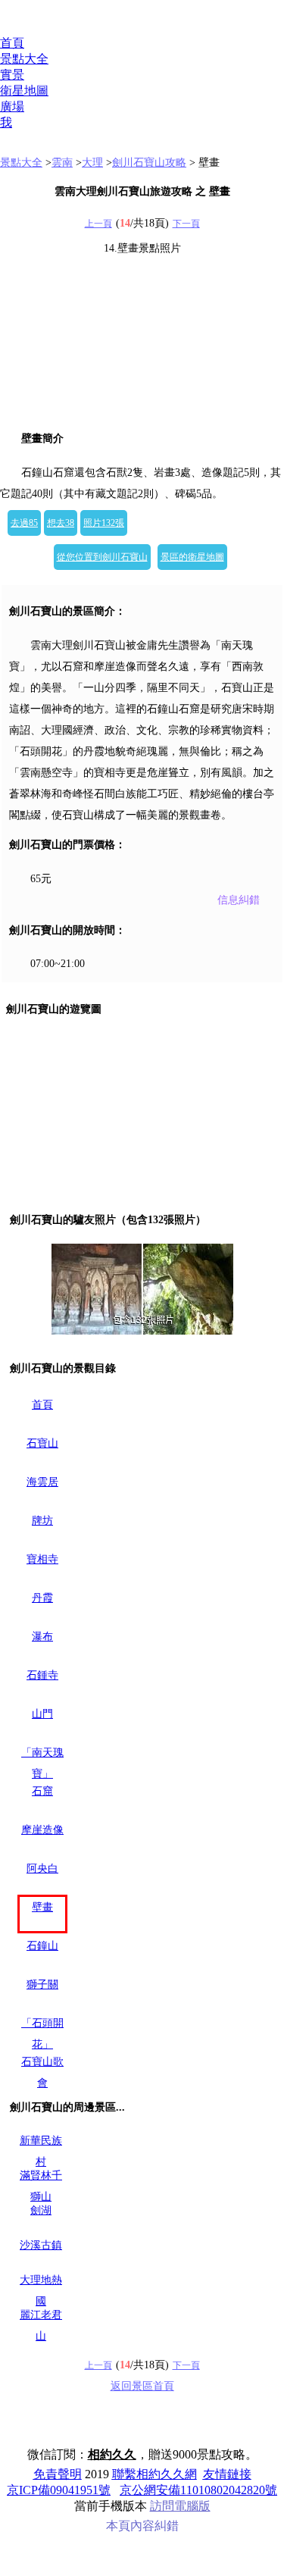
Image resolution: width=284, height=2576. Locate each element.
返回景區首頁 (142, 2386)
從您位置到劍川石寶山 (102, 557)
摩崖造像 (42, 1830)
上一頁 (98, 224)
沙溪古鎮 (41, 2245)
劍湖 (41, 2210)
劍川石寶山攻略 (149, 163)
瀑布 (42, 1637)
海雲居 (42, 1482)
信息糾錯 (239, 900)
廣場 (12, 106)
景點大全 (24, 59)
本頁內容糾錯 (142, 2526)
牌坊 (42, 1521)
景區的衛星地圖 (192, 557)
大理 (92, 163)
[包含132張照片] (142, 1289)
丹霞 (42, 1598)
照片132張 (104, 523)
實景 (12, 75)
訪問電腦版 (180, 2506)
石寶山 (42, 1443)
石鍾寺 (42, 1675)
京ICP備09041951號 (59, 2490)
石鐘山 (42, 1946)
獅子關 (42, 1984)
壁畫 (42, 1907)
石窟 (42, 1791)
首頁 (12, 43)
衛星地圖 (24, 91)
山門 (42, 1714)
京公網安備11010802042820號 (198, 2490)
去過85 (24, 523)
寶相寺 (42, 1559)
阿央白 (42, 1869)
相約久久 (112, 2454)
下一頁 (186, 224)
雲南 (62, 163)
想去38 (61, 523)
